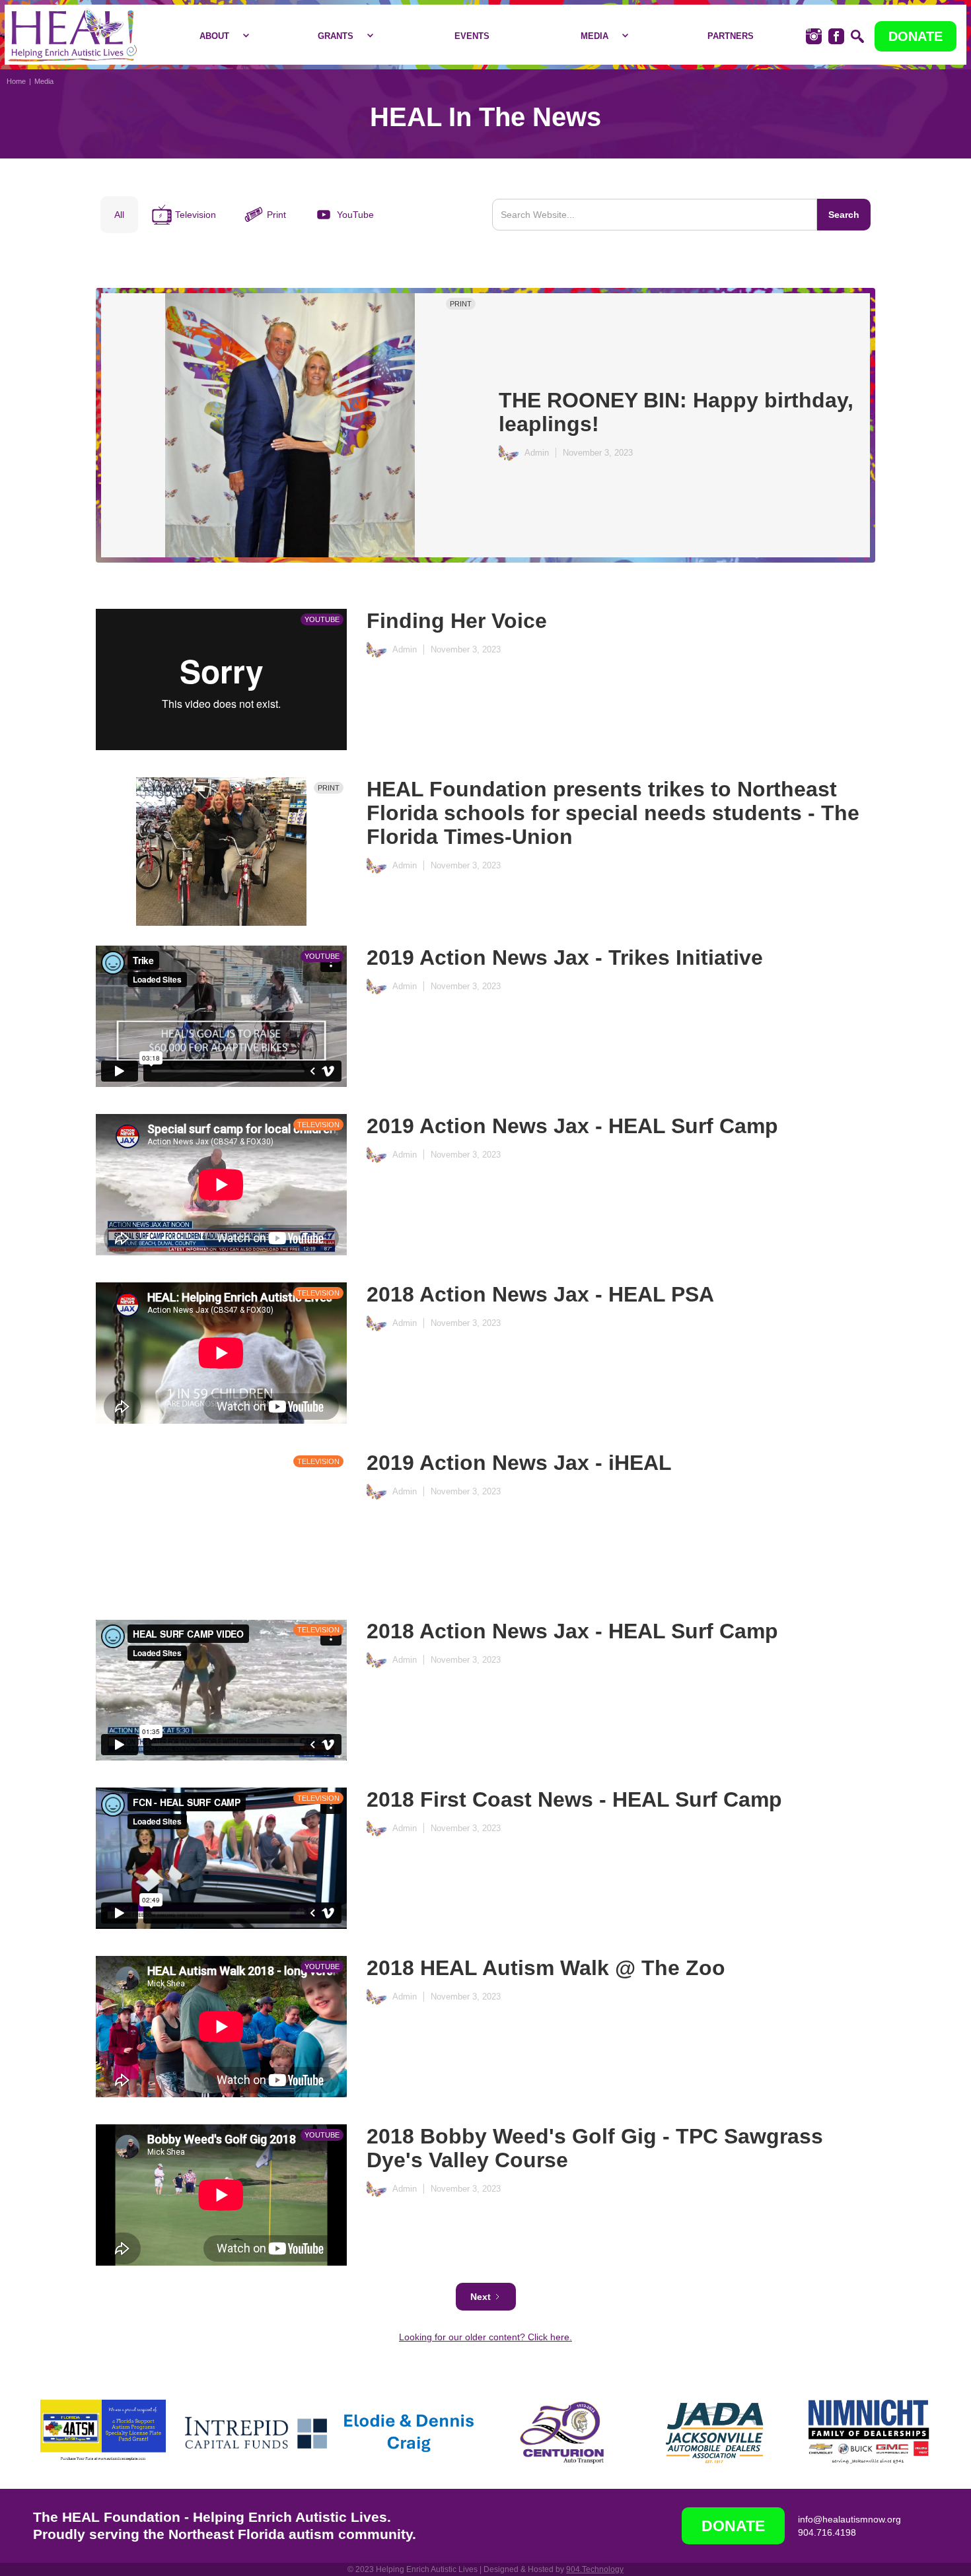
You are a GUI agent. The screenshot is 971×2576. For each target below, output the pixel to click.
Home (16, 81)
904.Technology (595, 2569)
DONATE (916, 36)
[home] (72, 35)
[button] (221, 36)
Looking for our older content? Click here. (485, 2337)
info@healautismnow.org (849, 2519)
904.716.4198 (827, 2532)
